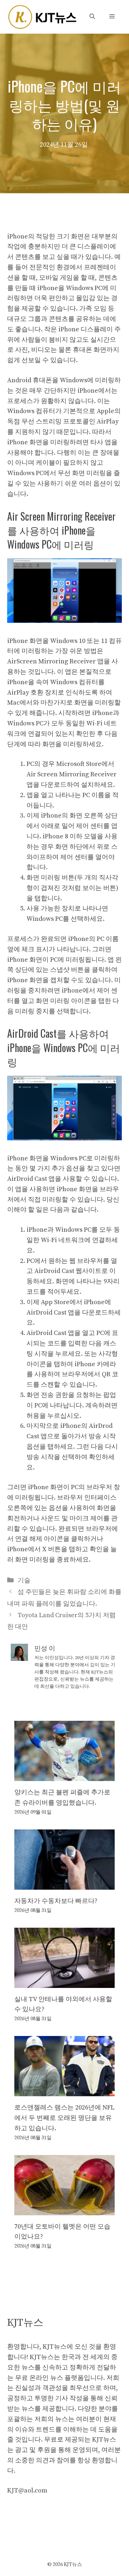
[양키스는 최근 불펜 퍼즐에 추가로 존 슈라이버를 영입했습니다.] (64, 1775)
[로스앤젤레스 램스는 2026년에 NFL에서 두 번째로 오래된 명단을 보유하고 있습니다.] (64, 2091)
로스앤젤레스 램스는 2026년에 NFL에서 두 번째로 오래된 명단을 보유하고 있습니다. (64, 2118)
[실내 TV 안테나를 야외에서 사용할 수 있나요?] (64, 1982)
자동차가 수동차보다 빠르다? (56, 1901)
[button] (92, 17)
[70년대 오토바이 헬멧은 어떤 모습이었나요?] (64, 2210)
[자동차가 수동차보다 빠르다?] (64, 1884)
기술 (24, 1580)
